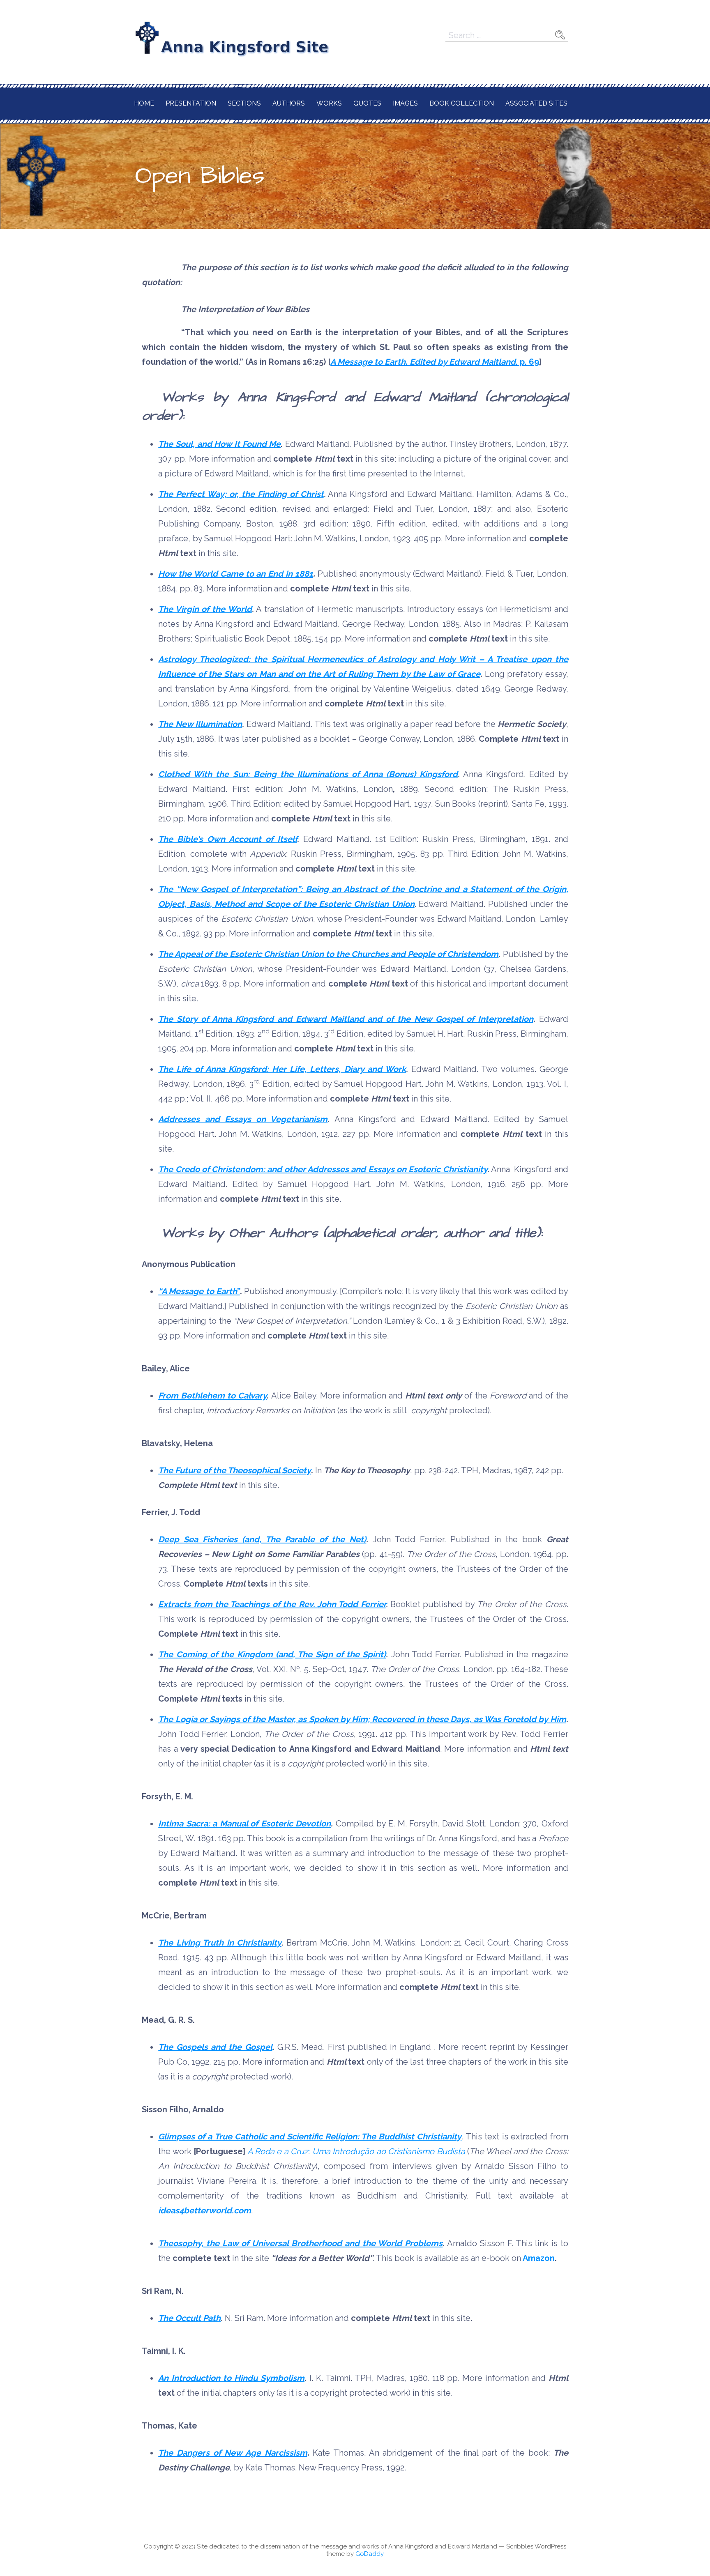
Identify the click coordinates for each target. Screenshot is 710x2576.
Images (405, 103)
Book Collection (462, 103)
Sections (244, 103)
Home (144, 103)
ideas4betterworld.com (205, 2210)
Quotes (367, 103)
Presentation (191, 103)
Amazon (538, 2258)
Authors (289, 103)
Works (329, 103)
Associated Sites (536, 103)
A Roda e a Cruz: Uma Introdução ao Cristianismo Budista (356, 2151)
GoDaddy (370, 2554)
